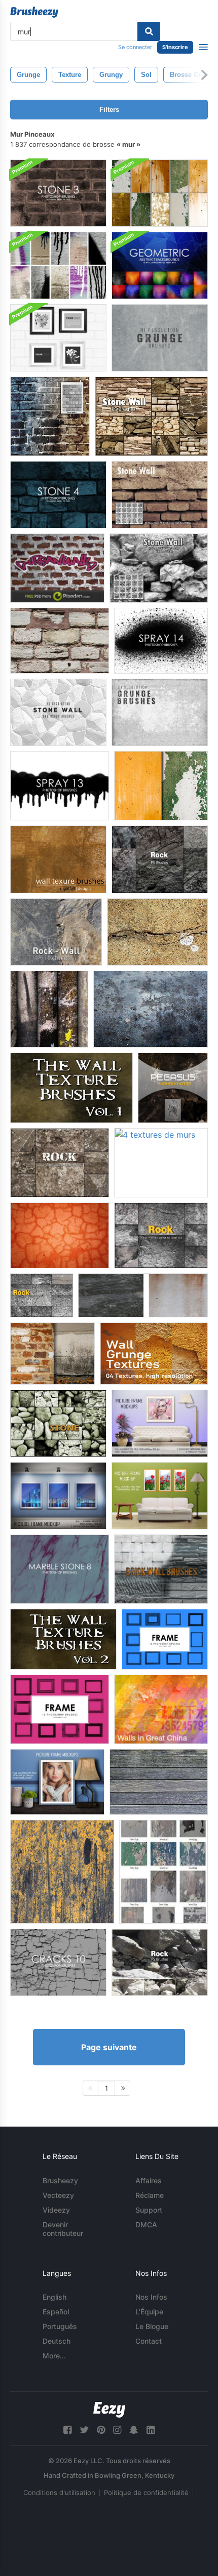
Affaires (149, 2180)
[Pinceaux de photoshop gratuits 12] (161, 641)
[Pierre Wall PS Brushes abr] (159, 568)
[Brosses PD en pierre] (160, 495)
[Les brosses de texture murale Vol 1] (71, 1088)
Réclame (150, 2195)
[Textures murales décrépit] (163, 1872)
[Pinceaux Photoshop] (165, 1639)
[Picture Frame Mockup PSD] (160, 1423)
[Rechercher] (149, 31)
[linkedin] (151, 2430)
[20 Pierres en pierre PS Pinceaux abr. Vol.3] (58, 1423)
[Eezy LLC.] (109, 2410)
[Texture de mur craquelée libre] (157, 932)
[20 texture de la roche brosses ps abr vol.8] (60, 1163)
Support (149, 2210)
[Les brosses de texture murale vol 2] (63, 1639)
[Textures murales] (58, 859)
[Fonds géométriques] (160, 265)
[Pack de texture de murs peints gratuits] (161, 786)
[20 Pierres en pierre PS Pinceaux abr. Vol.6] (151, 416)
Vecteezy (58, 2195)
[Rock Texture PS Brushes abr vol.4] (42, 1295)
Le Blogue (152, 2326)
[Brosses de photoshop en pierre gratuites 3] (58, 193)
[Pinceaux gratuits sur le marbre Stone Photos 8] (60, 1569)
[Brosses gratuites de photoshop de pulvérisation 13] (60, 786)
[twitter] (84, 2430)
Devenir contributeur (63, 2229)
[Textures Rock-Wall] (56, 932)
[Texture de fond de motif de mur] (57, 568)
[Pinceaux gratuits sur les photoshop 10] (58, 1962)
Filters (109, 110)
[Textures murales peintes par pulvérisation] (58, 265)
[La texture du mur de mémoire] (173, 1088)
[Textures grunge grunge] (154, 1354)
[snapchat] (134, 2430)
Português (60, 2326)
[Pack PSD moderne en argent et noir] (58, 338)
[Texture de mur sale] (143, 1295)
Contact (149, 2341)
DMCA (146, 2225)
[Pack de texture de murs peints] (160, 193)
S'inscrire (175, 47)
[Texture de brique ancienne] (60, 641)
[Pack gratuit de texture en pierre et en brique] (52, 1354)
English (55, 2297)
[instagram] (117, 2430)
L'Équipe (149, 2312)
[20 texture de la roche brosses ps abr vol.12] (160, 859)
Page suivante (109, 2047)
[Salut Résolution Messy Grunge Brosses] (160, 712)
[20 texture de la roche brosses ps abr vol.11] (160, 1962)
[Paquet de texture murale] (49, 1009)
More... (54, 2356)
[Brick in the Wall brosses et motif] (50, 416)
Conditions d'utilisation (59, 2492)
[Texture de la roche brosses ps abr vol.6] (161, 1235)
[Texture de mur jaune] (62, 1872)
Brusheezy (60, 2180)
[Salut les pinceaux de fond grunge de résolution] (160, 338)
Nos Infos (151, 2297)
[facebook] (67, 2430)
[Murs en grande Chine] (161, 1709)
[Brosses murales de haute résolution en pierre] (58, 712)
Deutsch (57, 2341)
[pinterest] (101, 2430)
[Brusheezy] (34, 12)
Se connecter (135, 47)
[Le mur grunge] (151, 1009)
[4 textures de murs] (161, 1163)
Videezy (56, 2210)
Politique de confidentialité (146, 2492)
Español (56, 2312)
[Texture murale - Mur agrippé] (60, 1235)
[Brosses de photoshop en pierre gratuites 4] (58, 495)
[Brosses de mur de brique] (161, 1569)
